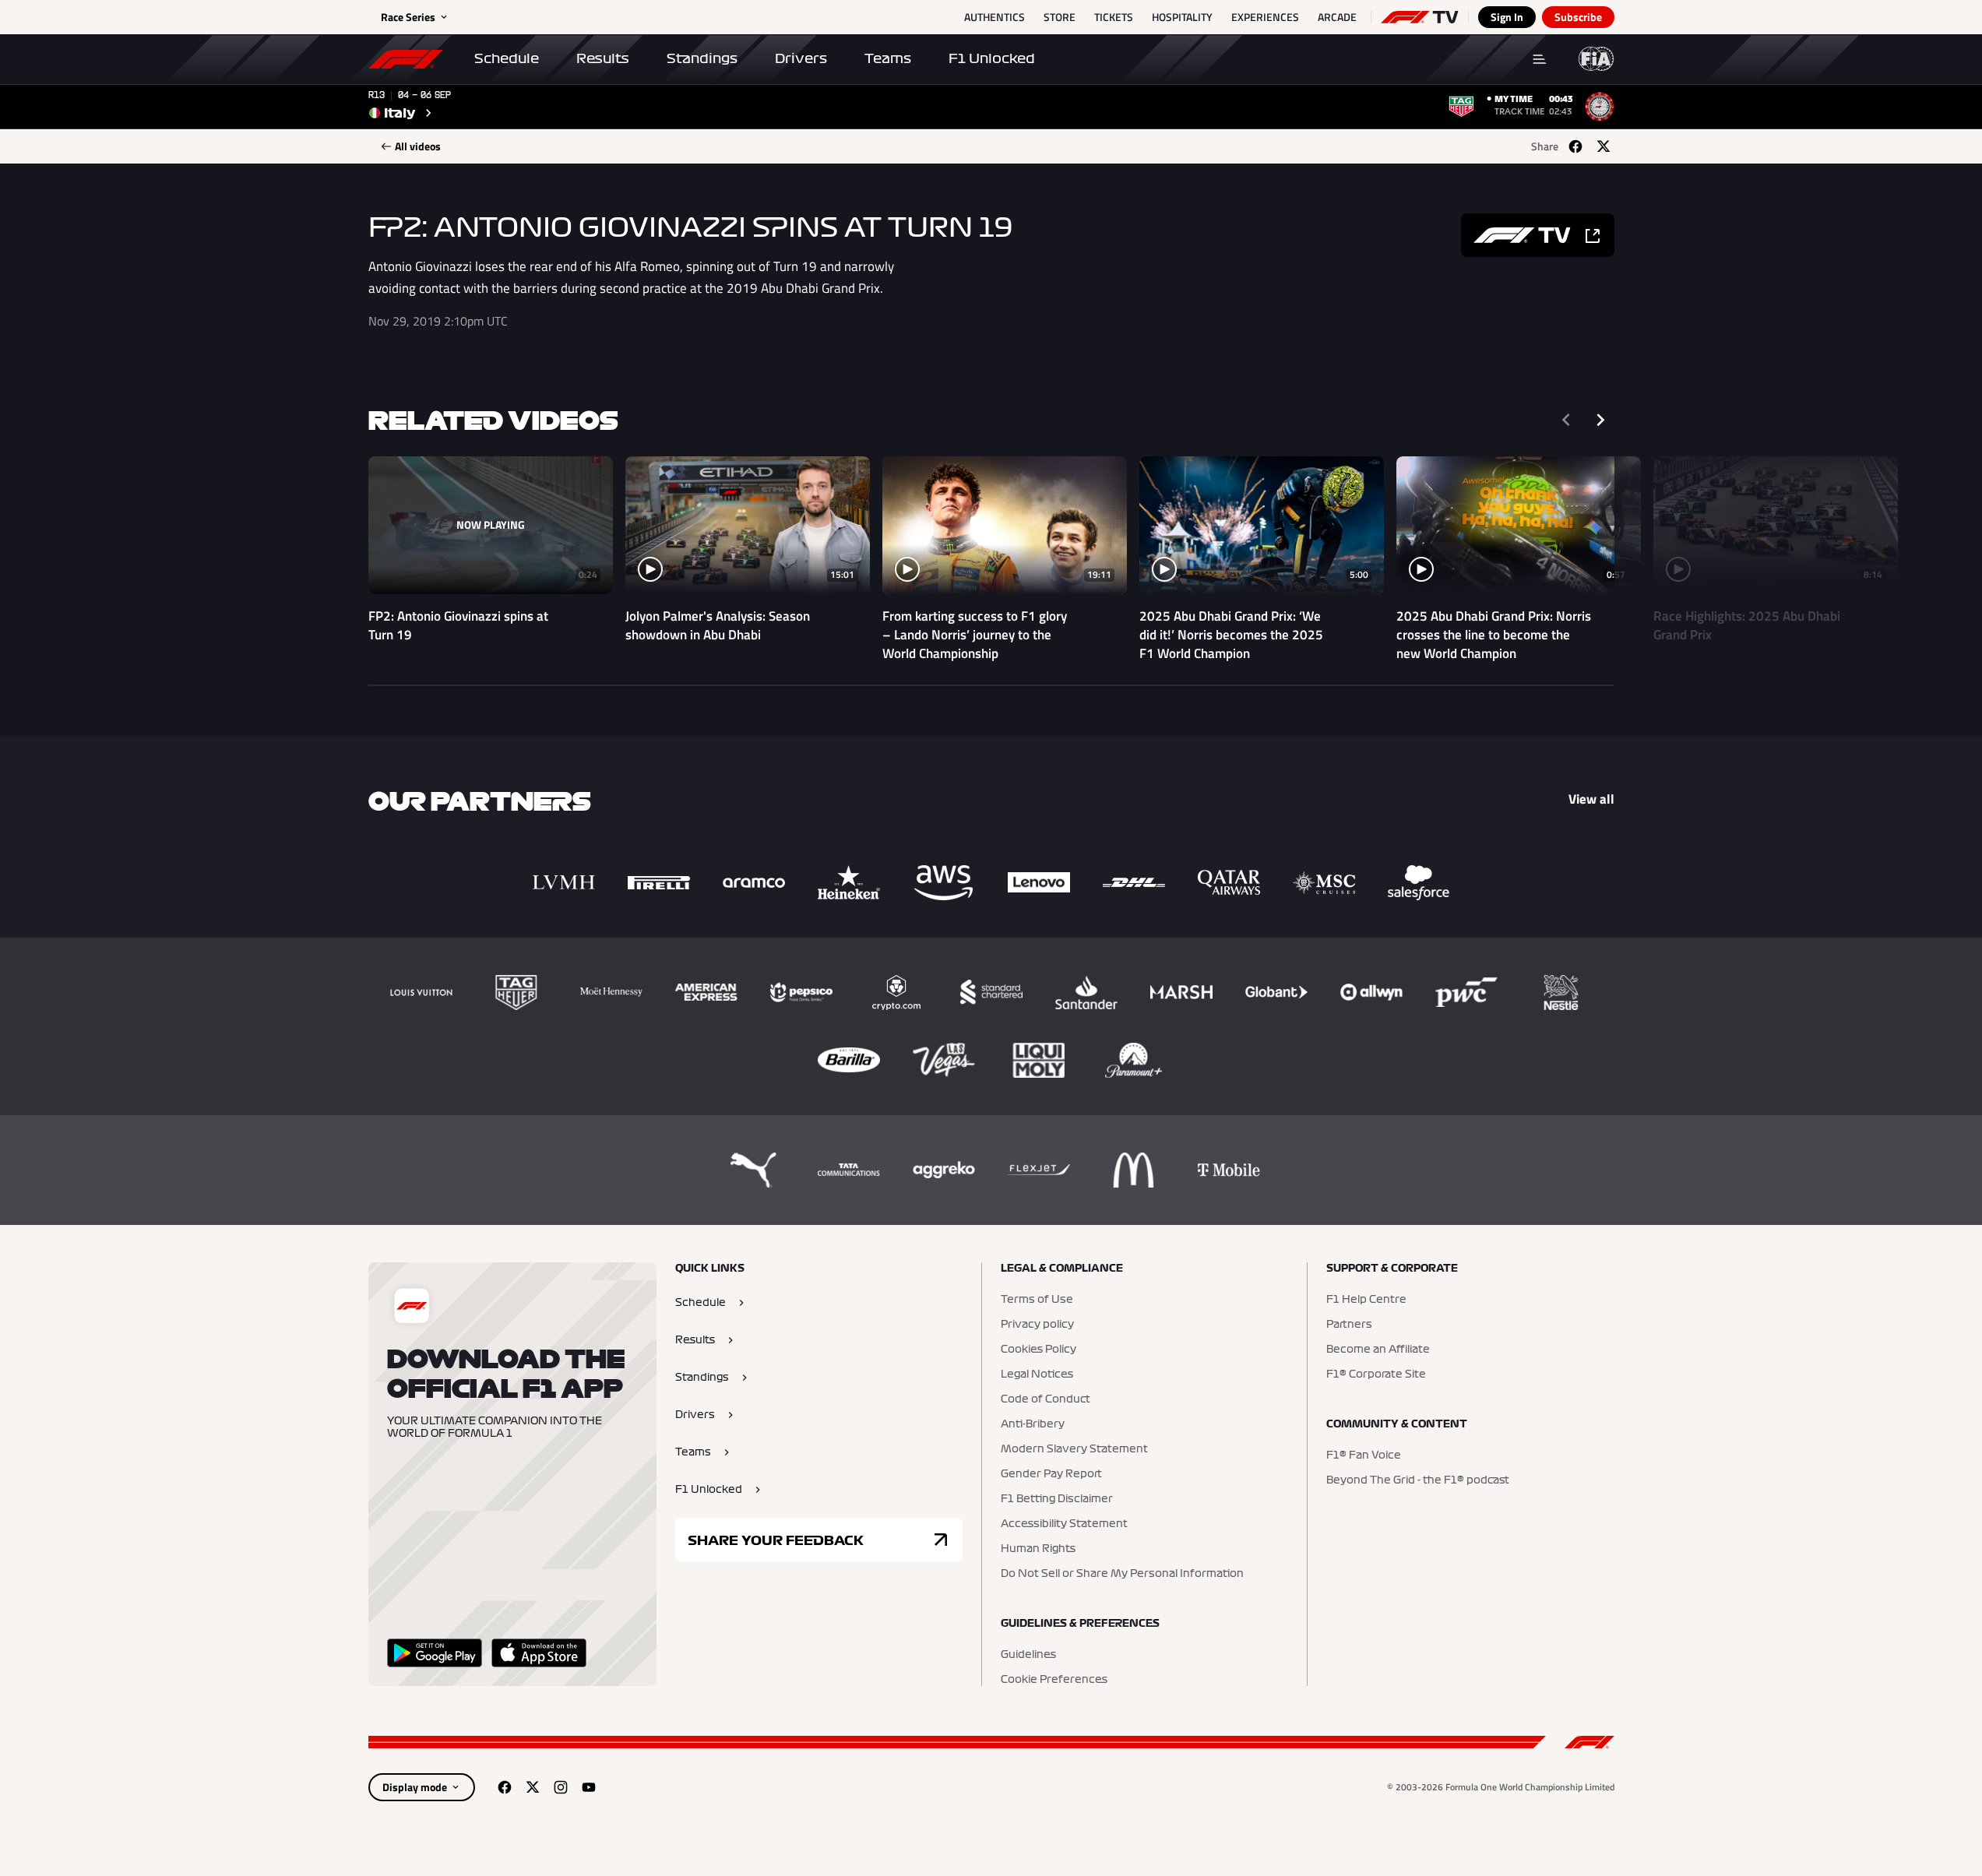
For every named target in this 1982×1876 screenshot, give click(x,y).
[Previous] (1566, 420)
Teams (888, 58)
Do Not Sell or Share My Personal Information (1122, 1574)
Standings (702, 58)
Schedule (507, 58)
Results (603, 58)
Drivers (801, 58)
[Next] (1600, 420)
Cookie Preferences (1054, 1680)
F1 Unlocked (992, 58)
